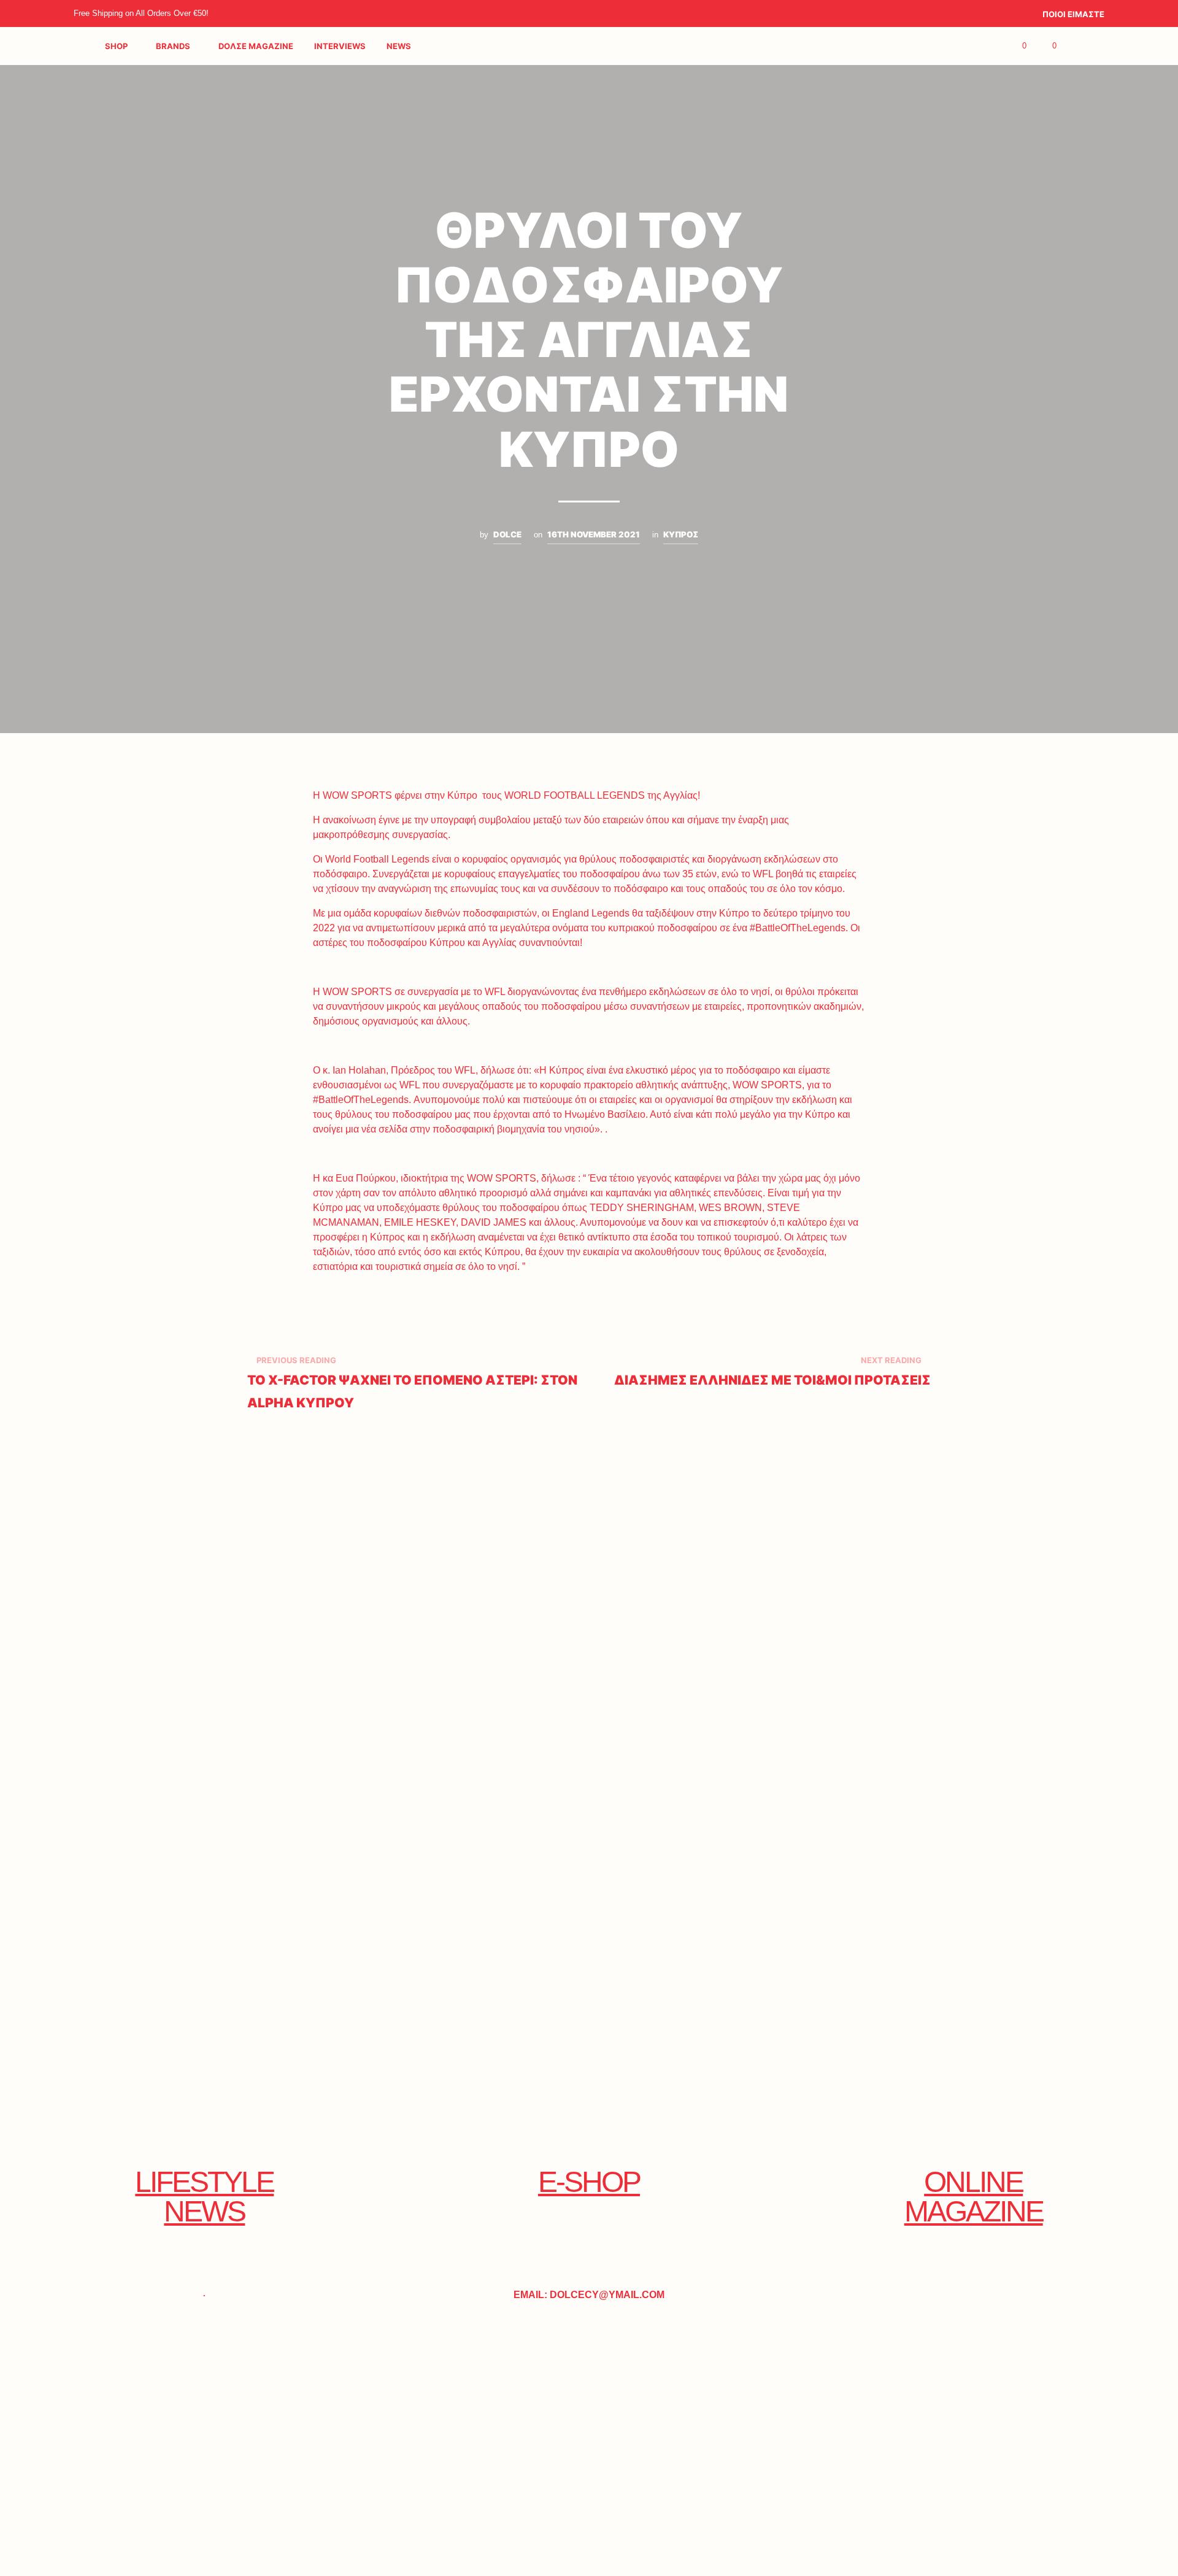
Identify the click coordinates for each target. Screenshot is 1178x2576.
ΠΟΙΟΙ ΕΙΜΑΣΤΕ (1073, 14)
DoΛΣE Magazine (256, 46)
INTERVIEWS (340, 46)
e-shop (589, 2182)
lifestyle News (204, 2197)
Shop (116, 46)
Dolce (507, 534)
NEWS (399, 46)
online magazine (974, 2197)
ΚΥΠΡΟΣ (681, 534)
